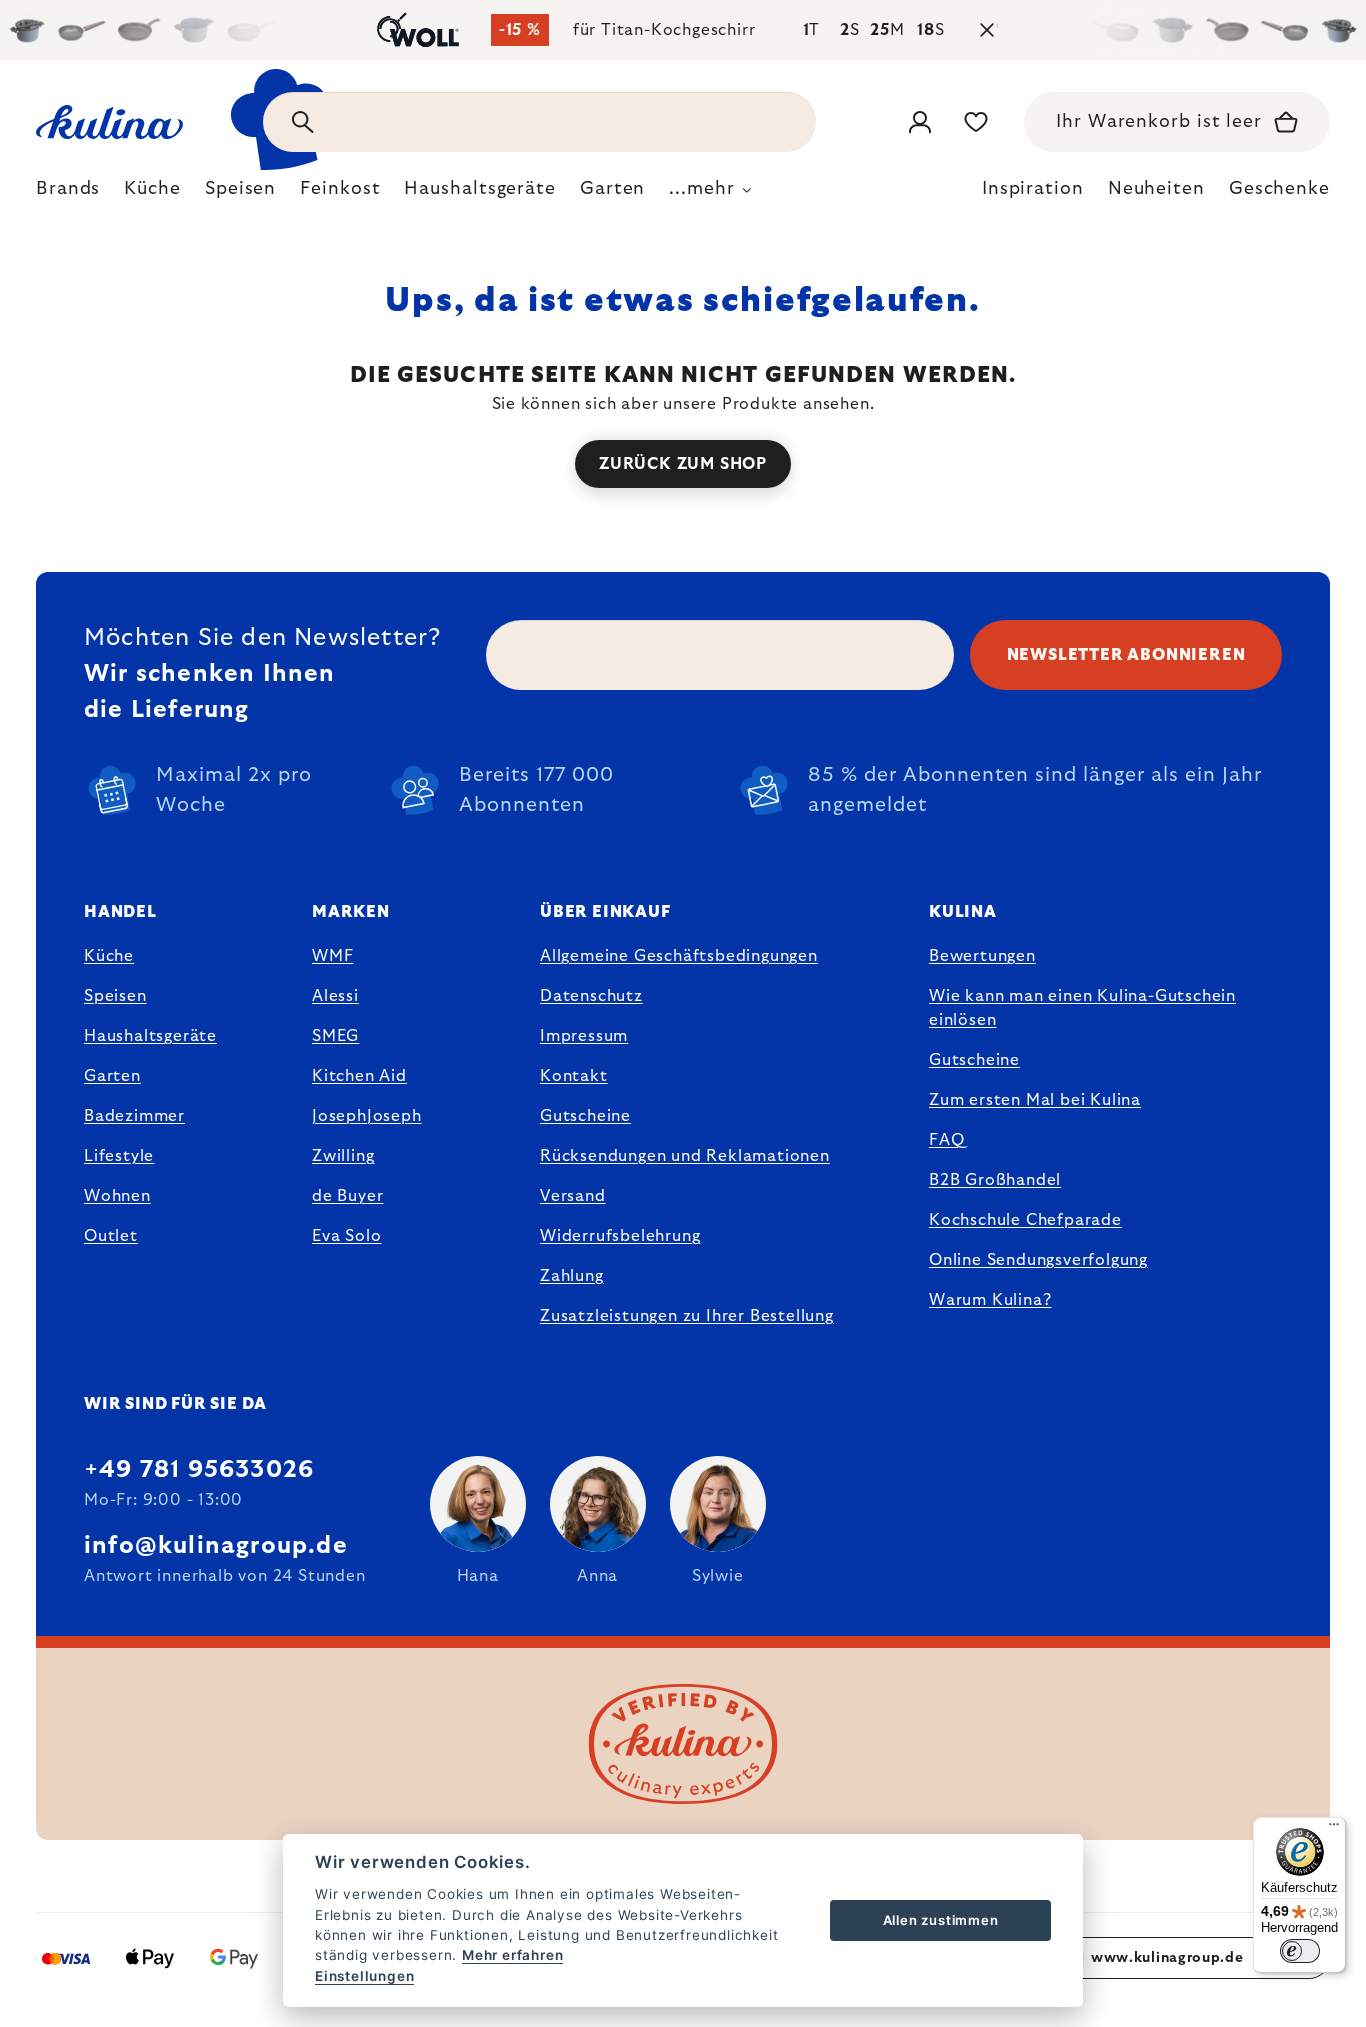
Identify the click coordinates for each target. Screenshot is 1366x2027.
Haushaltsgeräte (150, 1036)
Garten (112, 1076)
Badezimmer (134, 1116)
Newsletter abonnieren (1126, 655)
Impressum (584, 1036)
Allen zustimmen (941, 1920)
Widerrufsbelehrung (620, 1236)
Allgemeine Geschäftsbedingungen (679, 956)
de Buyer (347, 1196)
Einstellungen (364, 1976)
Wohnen (117, 1196)
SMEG (335, 1036)
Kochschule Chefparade (1025, 1220)
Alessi (335, 996)
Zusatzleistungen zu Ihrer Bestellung (687, 1316)
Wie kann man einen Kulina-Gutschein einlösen (1082, 1008)
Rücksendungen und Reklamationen (685, 1156)
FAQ (946, 1140)
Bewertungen (982, 956)
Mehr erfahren (512, 1955)
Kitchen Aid (359, 1076)
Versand (573, 1196)
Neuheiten (1156, 189)
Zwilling (343, 1156)
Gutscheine (585, 1116)
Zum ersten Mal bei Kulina (1035, 1100)
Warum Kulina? (990, 1300)
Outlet (111, 1236)
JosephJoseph (367, 1116)
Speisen (115, 996)
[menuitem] (68, 194)
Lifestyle (119, 1156)
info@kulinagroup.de (216, 1546)
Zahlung (572, 1276)
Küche (109, 956)
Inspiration (1033, 189)
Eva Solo (346, 1236)
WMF (332, 956)
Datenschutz (591, 996)
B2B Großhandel (995, 1180)
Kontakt (574, 1076)
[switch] (1300, 1951)
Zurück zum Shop (683, 464)
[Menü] (1334, 1829)
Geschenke (1279, 189)
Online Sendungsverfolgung (1038, 1260)
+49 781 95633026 (199, 1470)
